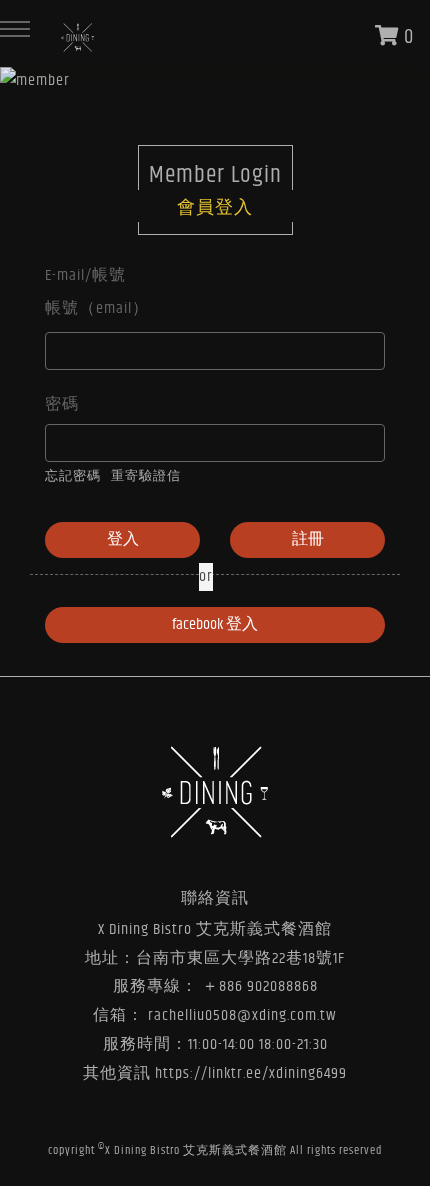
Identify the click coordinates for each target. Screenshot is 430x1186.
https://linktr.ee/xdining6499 (251, 1073)
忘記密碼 (73, 476)
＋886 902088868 (260, 986)
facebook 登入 (215, 624)
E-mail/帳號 (85, 275)
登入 (123, 539)
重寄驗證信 (146, 476)
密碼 (62, 404)
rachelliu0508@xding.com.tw (242, 1015)
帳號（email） (97, 308)
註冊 (308, 539)
